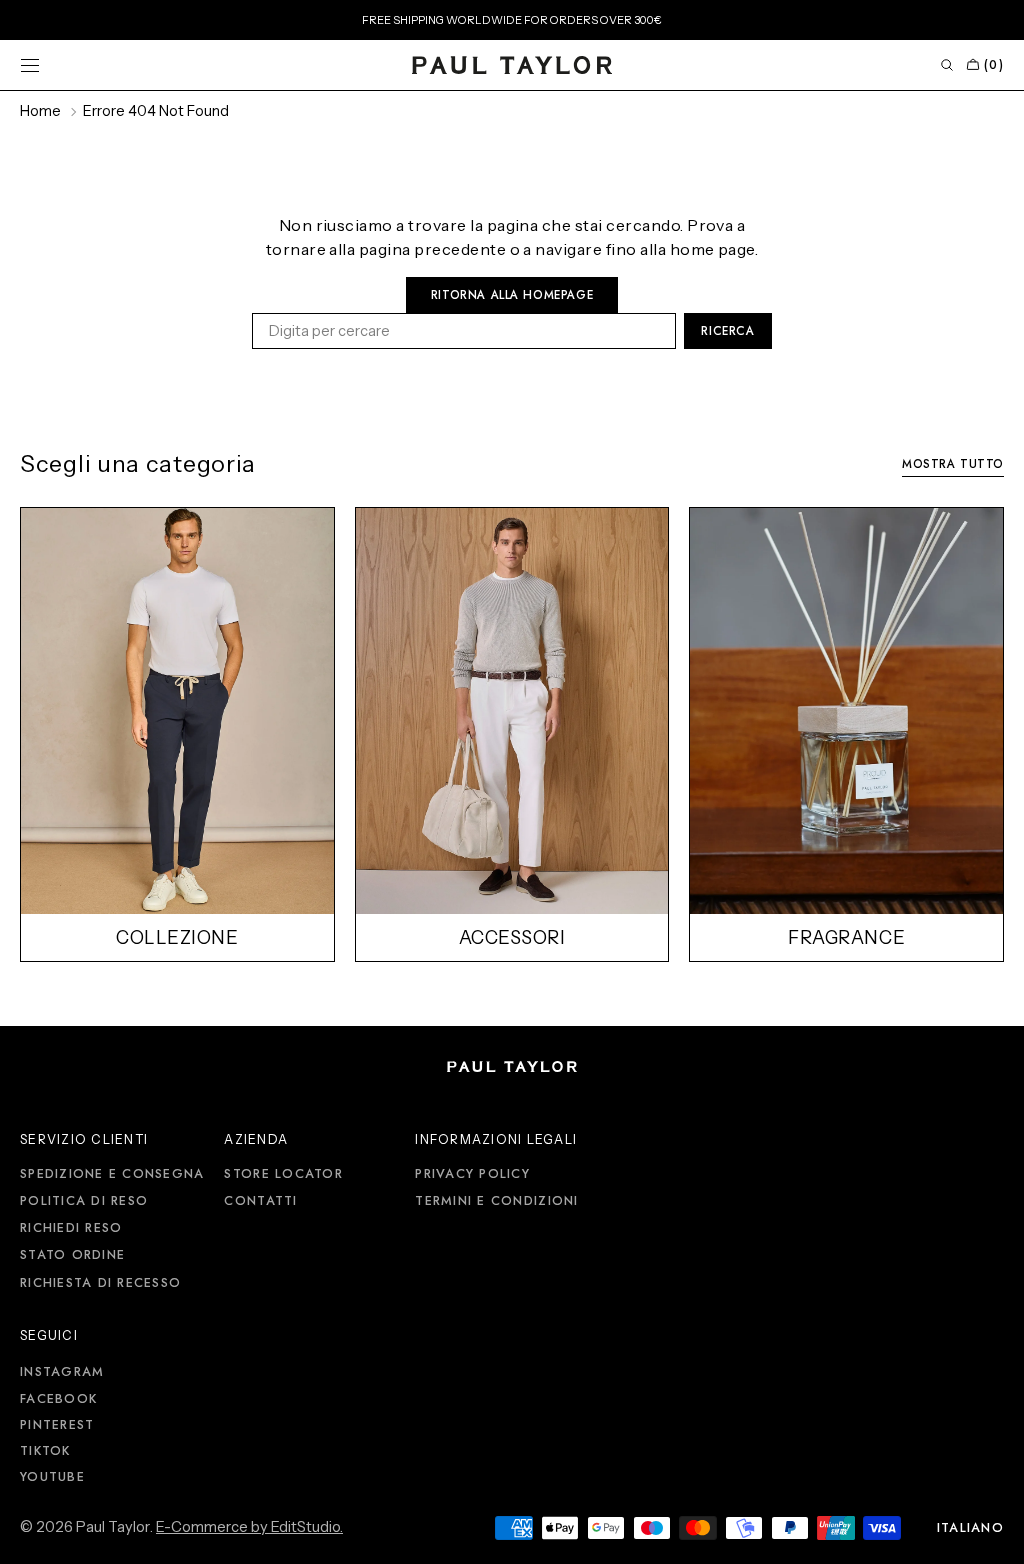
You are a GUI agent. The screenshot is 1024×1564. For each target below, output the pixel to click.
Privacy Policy (472, 1175)
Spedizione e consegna (112, 1175)
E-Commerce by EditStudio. (249, 1527)
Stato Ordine (72, 1255)
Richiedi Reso (71, 1228)
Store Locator (283, 1175)
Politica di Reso (84, 1201)
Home (40, 111)
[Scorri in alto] (994, 1534)
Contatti (260, 1201)
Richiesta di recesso (100, 1283)
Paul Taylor (113, 1527)
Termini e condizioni (496, 1201)
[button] (30, 65)
